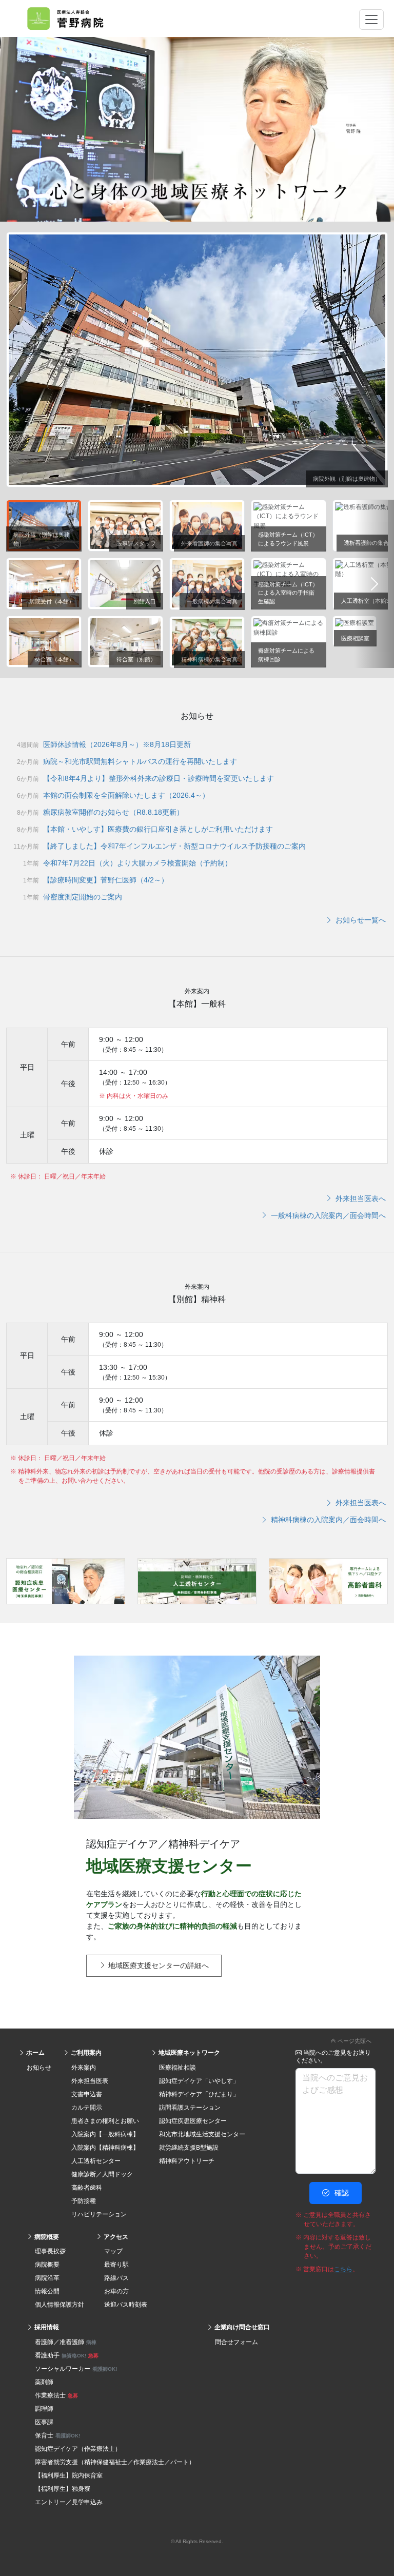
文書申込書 (87, 2094)
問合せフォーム (237, 2342)
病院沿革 (47, 2278)
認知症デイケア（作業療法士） (78, 2449)
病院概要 (46, 2237)
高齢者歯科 (87, 2188)
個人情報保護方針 (60, 2305)
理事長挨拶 (50, 2251)
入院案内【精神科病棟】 (105, 2148)
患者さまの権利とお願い (105, 2121)
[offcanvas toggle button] (371, 19)
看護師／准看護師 (66, 2342)
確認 (341, 2193)
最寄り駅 (116, 2265)
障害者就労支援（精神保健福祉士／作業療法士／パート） (115, 2462)
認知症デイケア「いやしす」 (199, 2081)
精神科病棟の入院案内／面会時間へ (327, 1520)
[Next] (374, 584)
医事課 (44, 2422)
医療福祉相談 (178, 2068)
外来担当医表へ (360, 1198)
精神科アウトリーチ (187, 2161)
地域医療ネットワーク (189, 2053)
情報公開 (47, 2291)
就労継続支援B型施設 (189, 2148)
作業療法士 (56, 2395)
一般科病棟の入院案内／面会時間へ (327, 1215)
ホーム (35, 2053)
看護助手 (67, 2355)
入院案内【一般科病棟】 (105, 2134)
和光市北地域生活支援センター (202, 2134)
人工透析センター (96, 2161)
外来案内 (84, 2068)
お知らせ (39, 2068)
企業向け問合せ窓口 (241, 2327)
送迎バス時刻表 (126, 2305)
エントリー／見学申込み (69, 2502)
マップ (113, 2251)
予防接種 (84, 2201)
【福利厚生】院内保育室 (69, 2475)
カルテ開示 (87, 2108)
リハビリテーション (99, 2214)
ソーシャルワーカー (76, 2369)
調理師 (44, 2409)
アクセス (115, 2237)
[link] (197, 2039)
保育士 (57, 2435)
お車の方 (116, 2291)
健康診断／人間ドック (102, 2174)
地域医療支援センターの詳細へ (157, 1965)
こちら (343, 2269)
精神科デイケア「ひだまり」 (199, 2094)
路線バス (116, 2278)
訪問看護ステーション (190, 2108)
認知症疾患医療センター (193, 2121)
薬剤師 (44, 2382)
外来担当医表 (90, 2081)
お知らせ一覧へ (360, 920)
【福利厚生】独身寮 (63, 2489)
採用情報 (46, 2327)
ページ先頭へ (354, 2041)
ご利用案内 (85, 2053)
